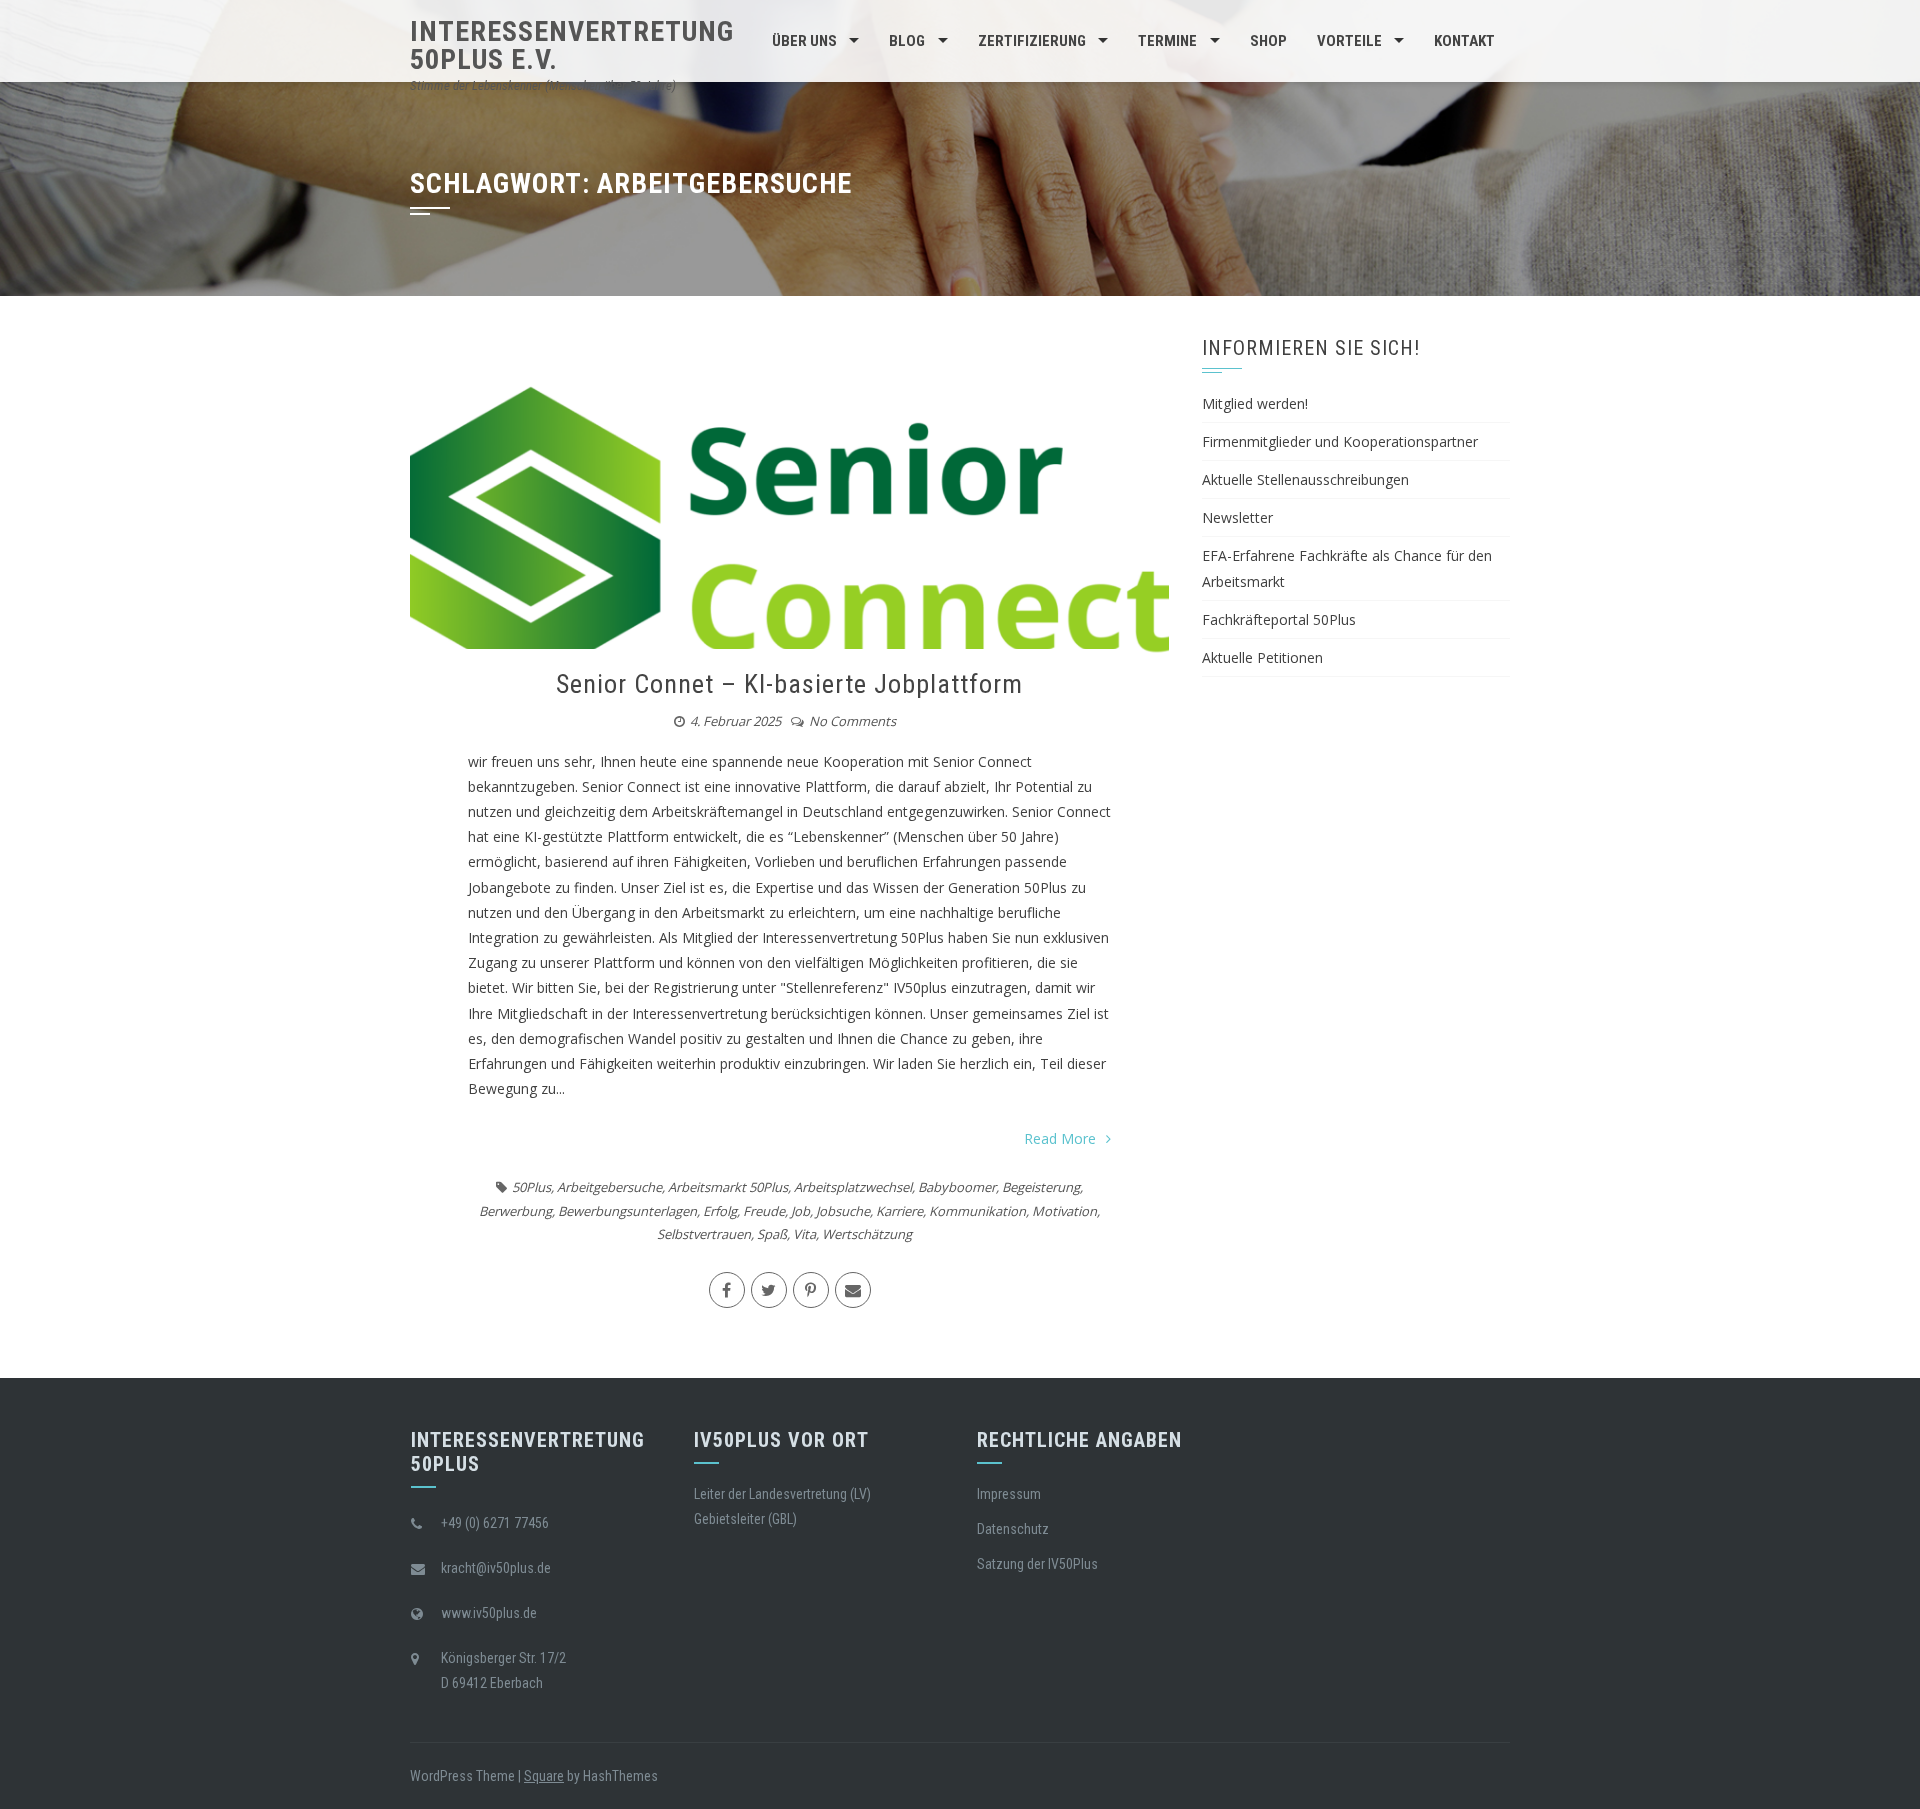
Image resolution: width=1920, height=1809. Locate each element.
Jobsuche (843, 1211)
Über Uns (804, 41)
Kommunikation (977, 1211)
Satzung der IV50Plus (1037, 1564)
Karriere (899, 1211)
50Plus (531, 1187)
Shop (1268, 41)
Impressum (1009, 1494)
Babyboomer (957, 1187)
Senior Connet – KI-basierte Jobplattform (789, 684)
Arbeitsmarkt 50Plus (728, 1187)
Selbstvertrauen (704, 1234)
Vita (804, 1234)
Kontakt (1464, 41)
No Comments (852, 721)
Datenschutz (1013, 1529)
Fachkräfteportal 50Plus (1279, 619)
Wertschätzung (867, 1234)
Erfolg (720, 1211)
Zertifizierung (1032, 41)
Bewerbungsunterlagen (627, 1211)
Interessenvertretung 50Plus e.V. (572, 45)
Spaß (772, 1234)
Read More (1060, 1138)
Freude (764, 1211)
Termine (1167, 41)
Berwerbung (515, 1211)
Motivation (1064, 1211)
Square (544, 1776)
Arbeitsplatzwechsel (853, 1187)
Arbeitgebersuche (609, 1187)
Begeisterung (1041, 1187)
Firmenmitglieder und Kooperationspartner (1340, 441)
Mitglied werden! (1255, 403)
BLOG (907, 41)
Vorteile (1349, 41)
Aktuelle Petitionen (1262, 657)
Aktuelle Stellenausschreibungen (1305, 479)
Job (800, 1211)
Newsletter (1237, 517)
